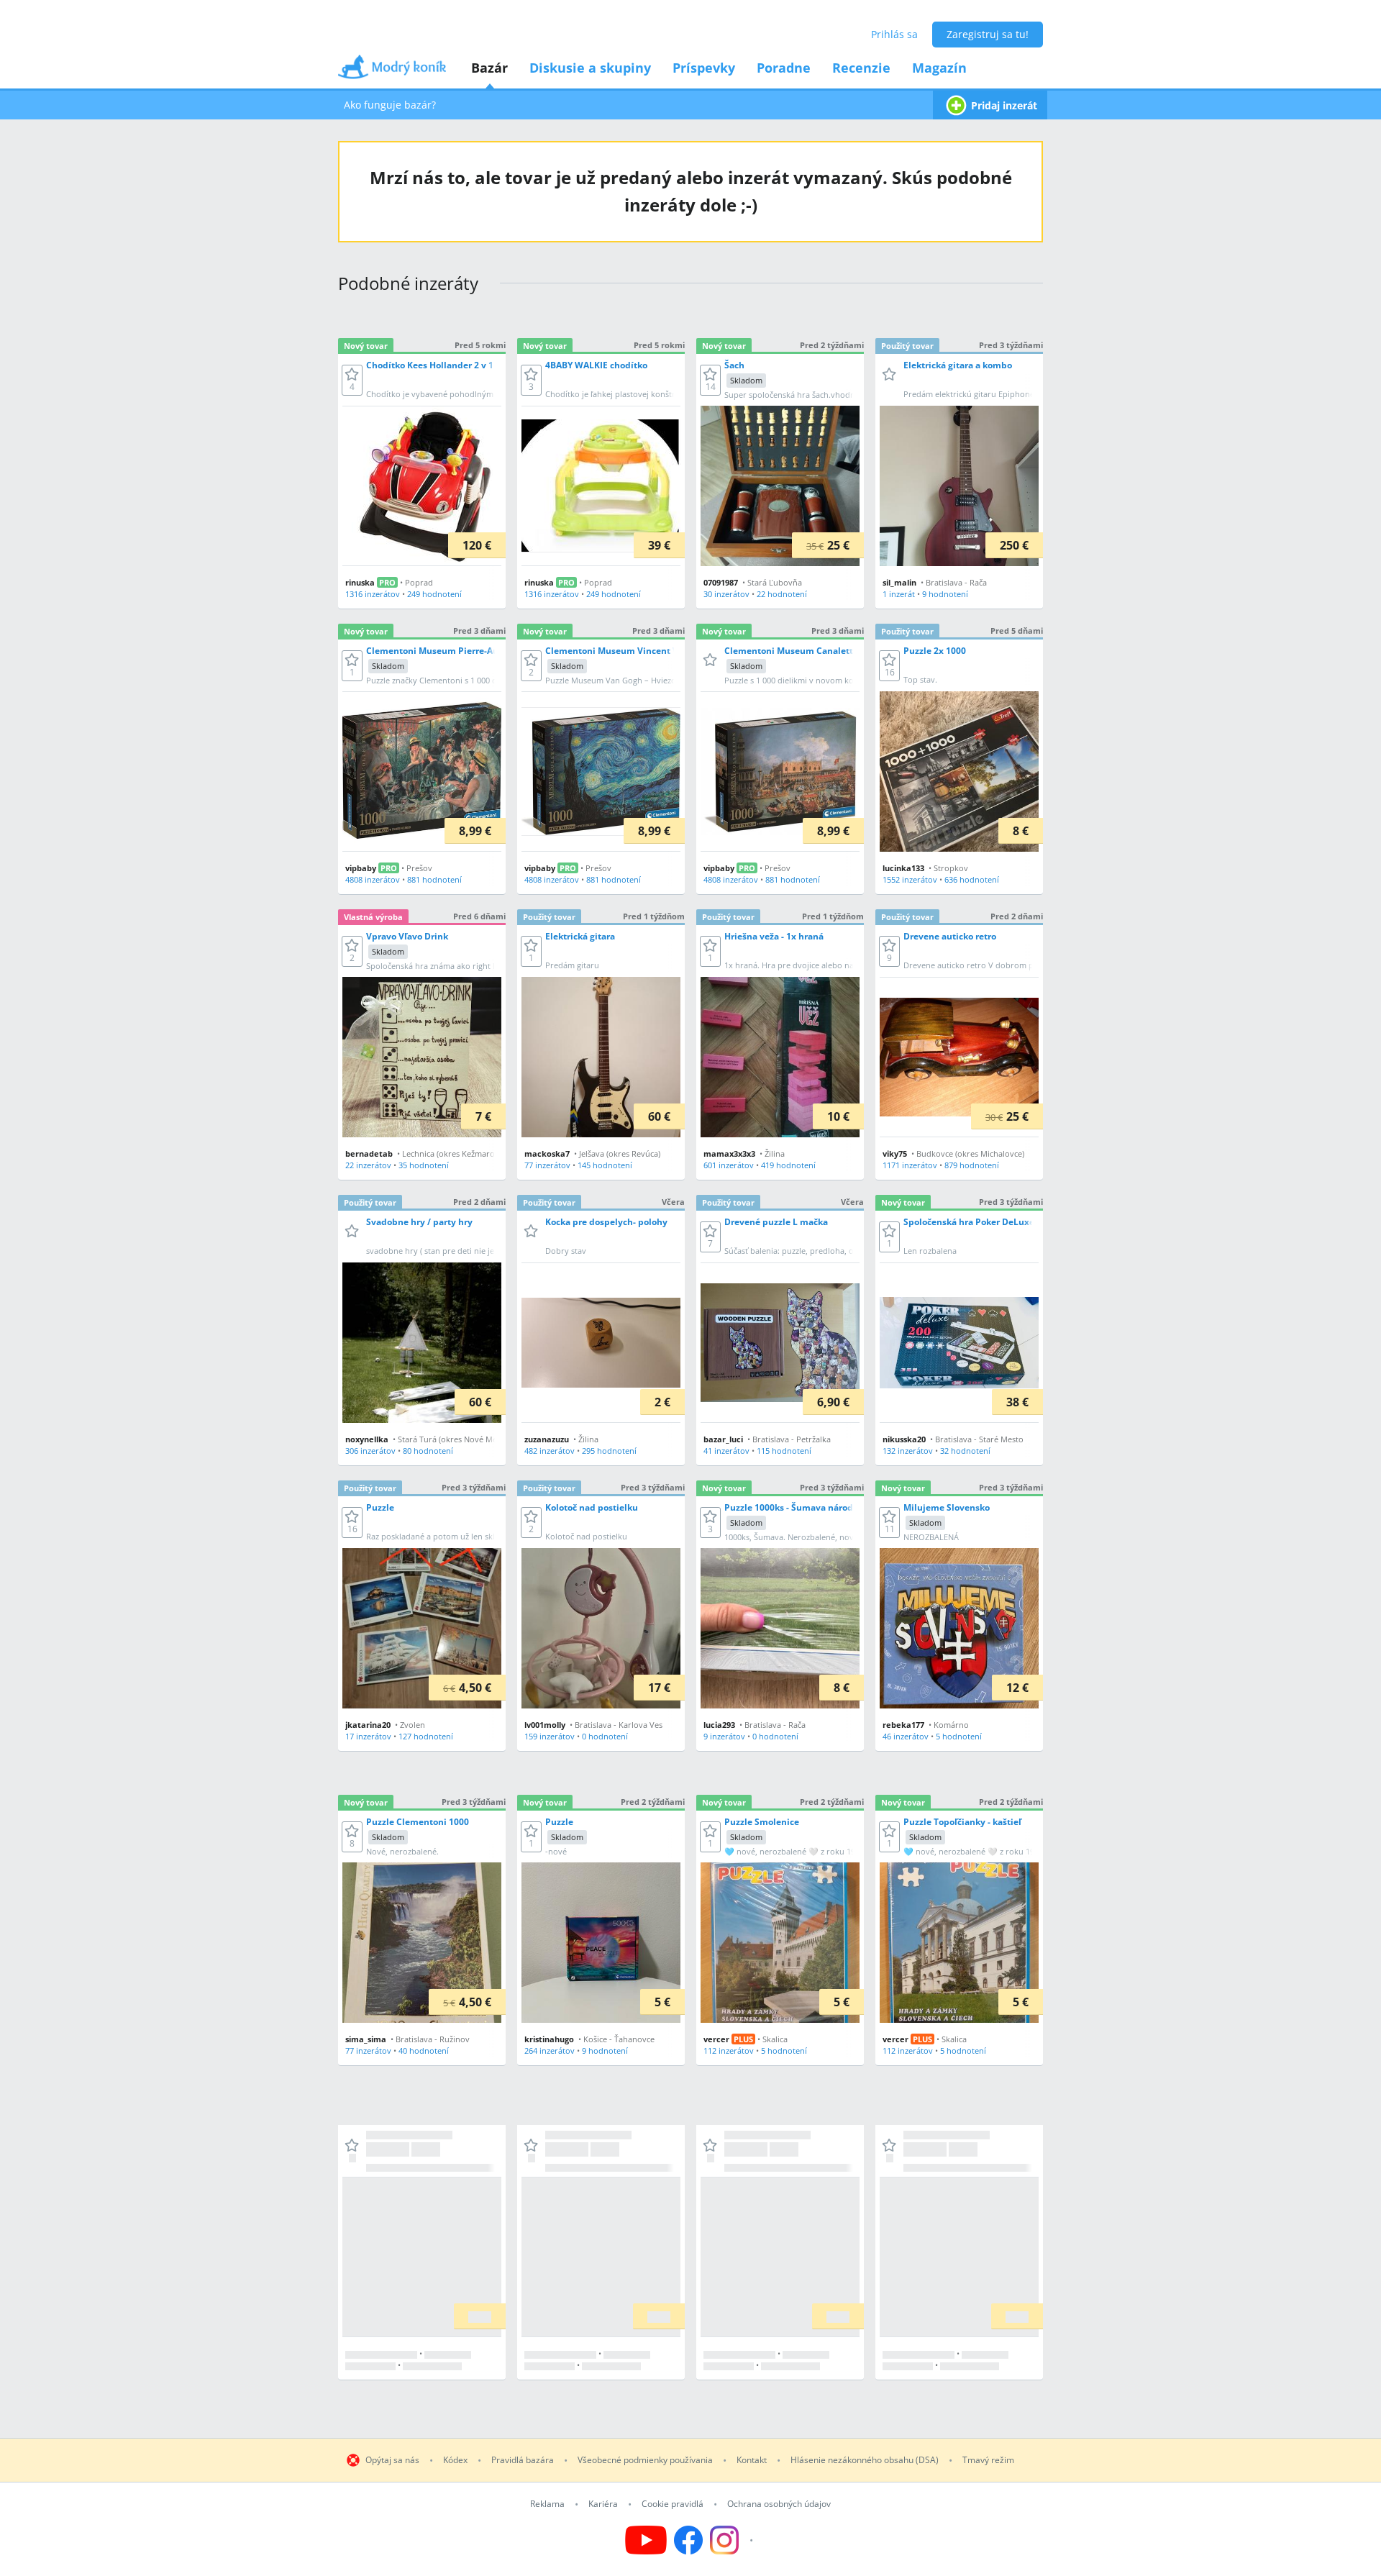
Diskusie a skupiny (590, 68)
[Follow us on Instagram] (733, 2540)
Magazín (939, 68)
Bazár (489, 68)
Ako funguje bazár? (390, 105)
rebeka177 (903, 1725)
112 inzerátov (729, 2051)
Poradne (784, 68)
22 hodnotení (782, 594)
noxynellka (367, 1439)
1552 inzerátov (910, 879)
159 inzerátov (550, 1736)
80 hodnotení (428, 1451)
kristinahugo (549, 2039)
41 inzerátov (726, 1451)
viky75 (895, 1153)
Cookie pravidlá (673, 2504)
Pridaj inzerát (1004, 105)
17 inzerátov (368, 1736)
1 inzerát (899, 594)
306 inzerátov (370, 1451)
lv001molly (545, 1725)
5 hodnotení (959, 1736)
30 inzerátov (726, 594)
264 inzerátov (550, 2051)
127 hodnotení (426, 1736)
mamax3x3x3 (729, 1153)
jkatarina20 (368, 1725)
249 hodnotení (434, 594)
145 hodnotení (605, 1165)
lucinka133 (903, 868)
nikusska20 (904, 1439)
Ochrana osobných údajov (779, 2504)
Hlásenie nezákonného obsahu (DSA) (865, 2460)
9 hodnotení (945, 594)
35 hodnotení (424, 1165)
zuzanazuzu (547, 1439)
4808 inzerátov (373, 879)
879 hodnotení (972, 1165)
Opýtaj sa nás (392, 2460)
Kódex (455, 2460)
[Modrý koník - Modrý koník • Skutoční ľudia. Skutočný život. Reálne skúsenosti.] (392, 72)
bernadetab (369, 1153)
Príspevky (704, 68)
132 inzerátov (908, 1451)
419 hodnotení (788, 1165)
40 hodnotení (424, 2051)
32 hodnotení (965, 1451)
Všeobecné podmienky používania (645, 2460)
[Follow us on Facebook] (688, 2540)
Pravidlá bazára (523, 2460)
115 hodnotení (784, 1451)
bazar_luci (723, 1439)
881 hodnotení (434, 879)
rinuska (360, 582)
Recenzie (861, 68)
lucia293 (719, 1725)
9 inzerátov (724, 1736)
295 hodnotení (609, 1451)
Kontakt (752, 2460)
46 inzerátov (906, 1736)
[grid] (690, 1352)
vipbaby (361, 868)
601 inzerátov (729, 1165)
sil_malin (899, 582)
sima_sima (366, 2039)
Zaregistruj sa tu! (988, 34)
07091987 (721, 582)
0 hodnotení (605, 1736)
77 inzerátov (547, 1165)
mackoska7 (547, 1153)
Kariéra (603, 2504)
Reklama (547, 2504)
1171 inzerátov (910, 1165)
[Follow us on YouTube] (646, 2540)
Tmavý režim (988, 2460)
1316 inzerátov (373, 594)
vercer (716, 2039)
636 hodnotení (972, 879)
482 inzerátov (550, 1451)
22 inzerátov (368, 1165)
